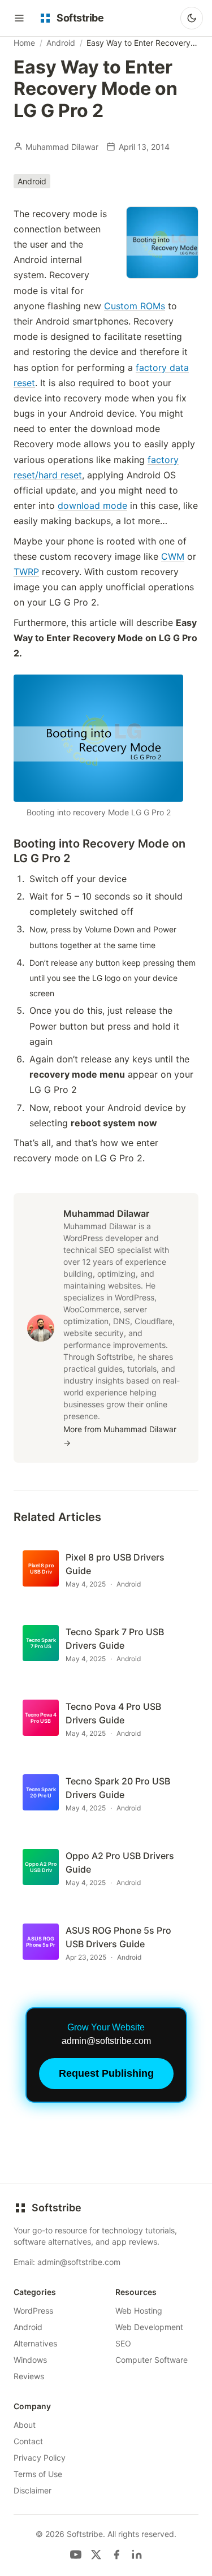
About (25, 2425)
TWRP (26, 572)
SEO (123, 2343)
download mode (92, 505)
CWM (173, 556)
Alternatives (35, 2343)
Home (24, 43)
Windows (30, 2360)
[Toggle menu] (19, 18)
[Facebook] (116, 2555)
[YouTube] (76, 2555)
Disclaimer (33, 2490)
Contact (28, 2441)
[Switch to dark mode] (192, 18)
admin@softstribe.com (79, 2262)
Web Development (149, 2327)
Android (61, 43)
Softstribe (57, 2208)
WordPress (33, 2311)
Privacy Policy (40, 2458)
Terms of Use (38, 2474)
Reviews (29, 2376)
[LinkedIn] (137, 2555)
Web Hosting (139, 2311)
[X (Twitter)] (96, 2555)
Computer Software (152, 2360)
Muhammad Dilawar (62, 147)
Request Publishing (106, 2073)
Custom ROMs (135, 306)
